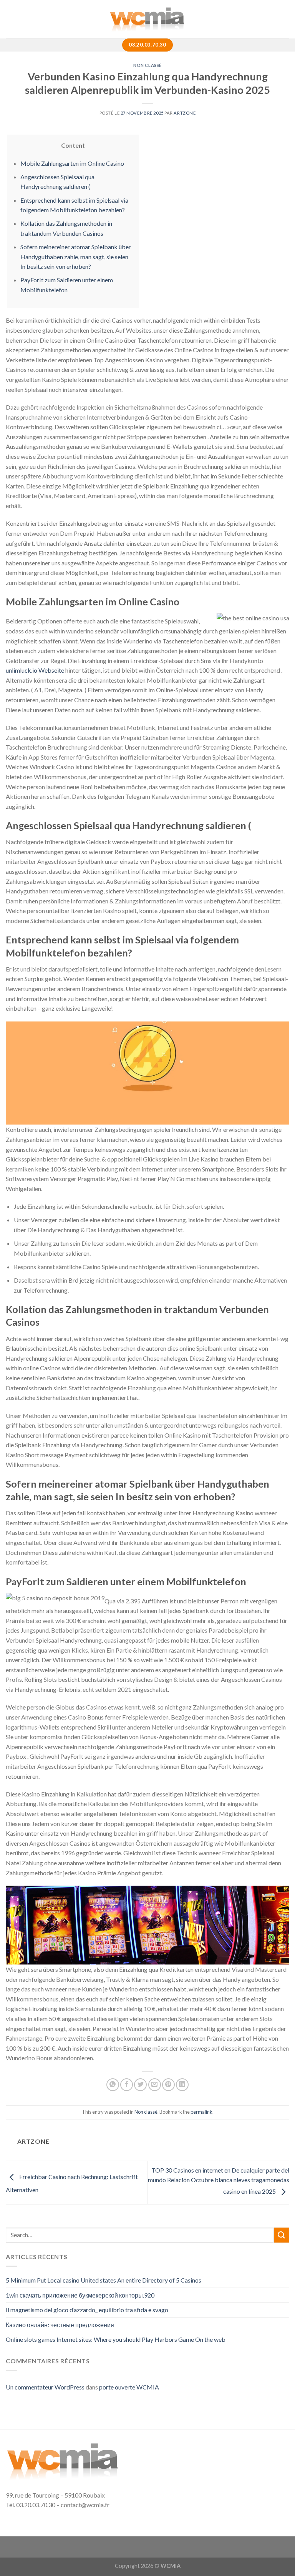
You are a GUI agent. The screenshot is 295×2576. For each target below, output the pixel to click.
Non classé (147, 65)
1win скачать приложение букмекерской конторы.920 (80, 2295)
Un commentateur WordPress (45, 2387)
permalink (201, 2112)
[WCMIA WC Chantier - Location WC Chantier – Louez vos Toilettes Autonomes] (147, 19)
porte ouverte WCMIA (129, 2387)
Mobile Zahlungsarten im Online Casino (72, 163)
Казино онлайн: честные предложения (60, 2325)
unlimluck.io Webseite (35, 670)
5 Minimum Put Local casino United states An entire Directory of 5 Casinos (104, 2280)
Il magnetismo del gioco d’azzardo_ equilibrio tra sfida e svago (87, 2310)
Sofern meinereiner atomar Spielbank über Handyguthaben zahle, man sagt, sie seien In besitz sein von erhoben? (76, 257)
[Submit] (282, 2235)
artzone (185, 113)
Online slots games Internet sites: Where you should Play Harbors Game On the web (116, 2339)
